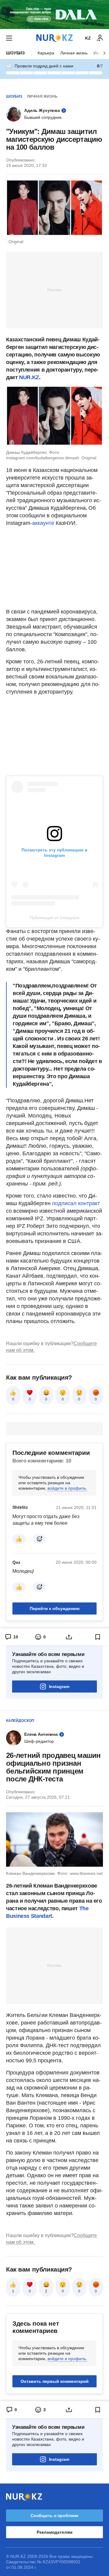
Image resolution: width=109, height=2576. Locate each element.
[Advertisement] (54, 290)
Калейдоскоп (20, 1721)
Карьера (46, 53)
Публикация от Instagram (54, 918)
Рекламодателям (54, 2532)
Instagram (59, 1686)
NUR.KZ (29, 377)
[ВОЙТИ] (100, 38)
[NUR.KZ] (54, 38)
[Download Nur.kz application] (54, 15)
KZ (88, 38)
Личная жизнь (74, 53)
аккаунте (43, 523)
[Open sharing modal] (69, 1637)
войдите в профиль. (67, 1488)
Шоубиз (15, 53)
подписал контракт (76, 1203)
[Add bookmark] (98, 1637)
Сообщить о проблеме (54, 2516)
